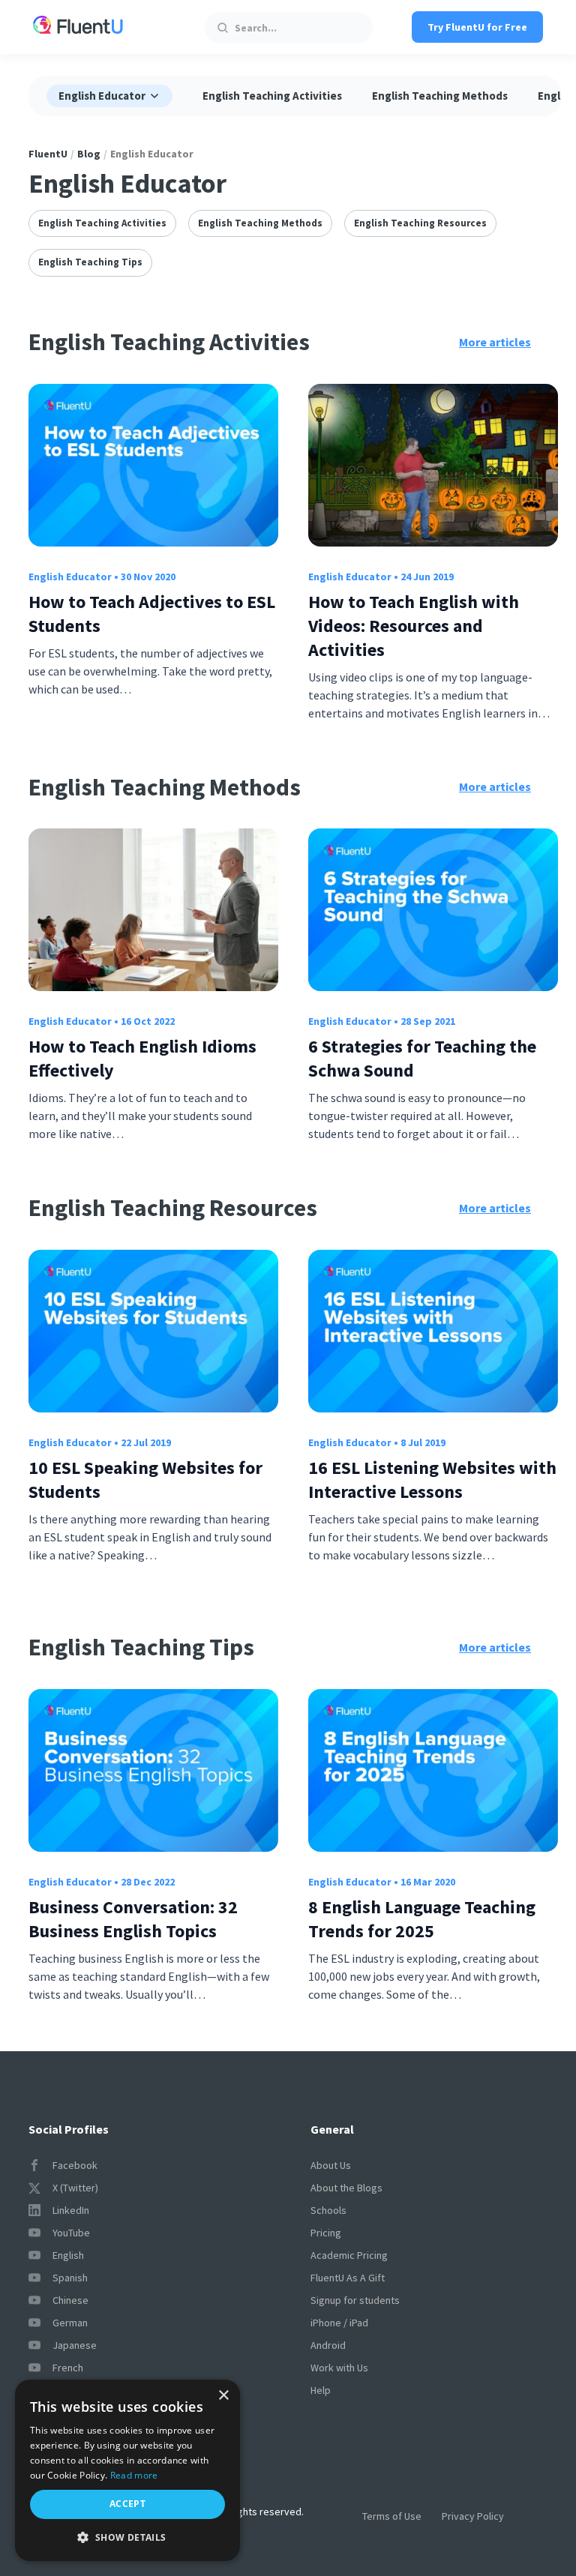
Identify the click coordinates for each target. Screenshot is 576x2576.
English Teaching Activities (272, 96)
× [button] (223, 2396)
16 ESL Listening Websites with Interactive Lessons (432, 1480)
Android (328, 2345)
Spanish (70, 2278)
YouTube (71, 2233)
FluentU (48, 154)
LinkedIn (71, 2210)
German (70, 2323)
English (68, 2255)
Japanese (75, 2345)
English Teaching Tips (90, 262)
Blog (89, 154)
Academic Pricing (349, 2255)
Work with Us (339, 2368)
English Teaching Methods (440, 96)
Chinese (70, 2300)
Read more (134, 2475)
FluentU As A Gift (348, 2278)
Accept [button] (127, 2504)
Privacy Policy (473, 2516)
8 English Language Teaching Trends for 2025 (422, 1919)
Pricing (326, 2233)
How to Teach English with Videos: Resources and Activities (414, 626)
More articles (495, 342)
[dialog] (127, 2470)
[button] (127, 2537)
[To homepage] (78, 27)
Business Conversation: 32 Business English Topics (133, 1919)
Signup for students (355, 2300)
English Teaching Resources (420, 223)
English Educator (70, 577)
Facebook (75, 2165)
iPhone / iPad (339, 2323)
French (68, 2368)
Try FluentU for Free (477, 27)
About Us (331, 2165)
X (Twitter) (75, 2188)
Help (321, 2390)
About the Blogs (346, 2188)
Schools (328, 2210)
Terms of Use (392, 2516)
